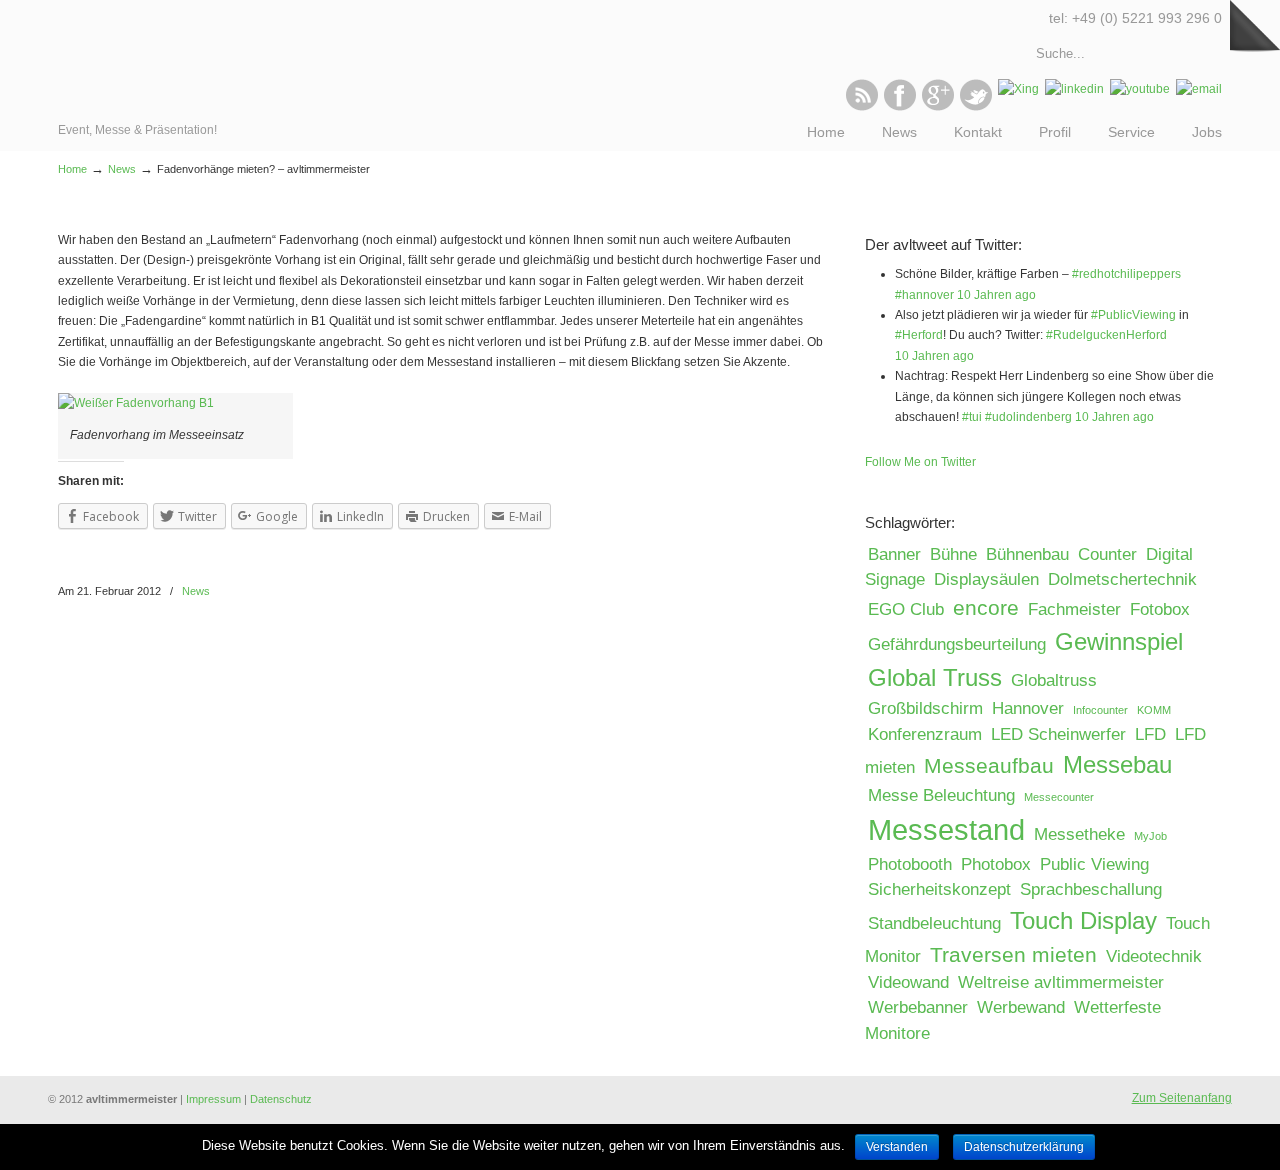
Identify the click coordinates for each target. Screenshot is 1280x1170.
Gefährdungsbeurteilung (957, 644)
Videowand (908, 982)
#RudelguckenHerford (1106, 335)
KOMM (1154, 710)
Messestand (946, 829)
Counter (1107, 554)
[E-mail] (1199, 89)
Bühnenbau (1027, 554)
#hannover (924, 295)
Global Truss (935, 677)
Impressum (213, 1099)
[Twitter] (976, 107)
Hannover (1028, 708)
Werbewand (1021, 1007)
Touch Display (1083, 920)
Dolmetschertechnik (1122, 579)
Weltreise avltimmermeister (1061, 982)
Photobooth (910, 864)
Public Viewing (1094, 864)
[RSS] (862, 107)
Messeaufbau (989, 765)
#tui (972, 417)
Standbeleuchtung (934, 923)
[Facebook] (900, 107)
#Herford (919, 335)
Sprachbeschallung (1091, 889)
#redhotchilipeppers (1126, 274)
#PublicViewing (1133, 315)
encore (986, 607)
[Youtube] (1140, 89)
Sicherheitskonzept (939, 889)
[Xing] (1018, 89)
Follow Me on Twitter (920, 462)
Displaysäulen (986, 579)
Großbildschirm (925, 708)
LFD (1150, 734)
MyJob (1150, 836)
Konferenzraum (925, 734)
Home (72, 169)
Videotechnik (1154, 956)
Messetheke (1079, 834)
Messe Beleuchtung (941, 795)
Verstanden (897, 1147)
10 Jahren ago (996, 295)
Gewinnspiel (1119, 641)
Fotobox (1160, 609)
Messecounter (1059, 797)
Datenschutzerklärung (1024, 1147)
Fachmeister (1074, 609)
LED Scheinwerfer (1058, 734)
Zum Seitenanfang (1182, 1098)
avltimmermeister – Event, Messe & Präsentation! (145, 60)
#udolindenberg (1028, 417)
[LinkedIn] (1074, 89)
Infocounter (1100, 710)
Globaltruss (1054, 680)
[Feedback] (15, 325)
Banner (894, 554)
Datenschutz (281, 1099)
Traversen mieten (1013, 954)
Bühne (953, 554)
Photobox (996, 864)
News (122, 169)
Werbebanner (918, 1007)
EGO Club (906, 609)
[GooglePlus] (938, 107)
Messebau (1117, 764)
